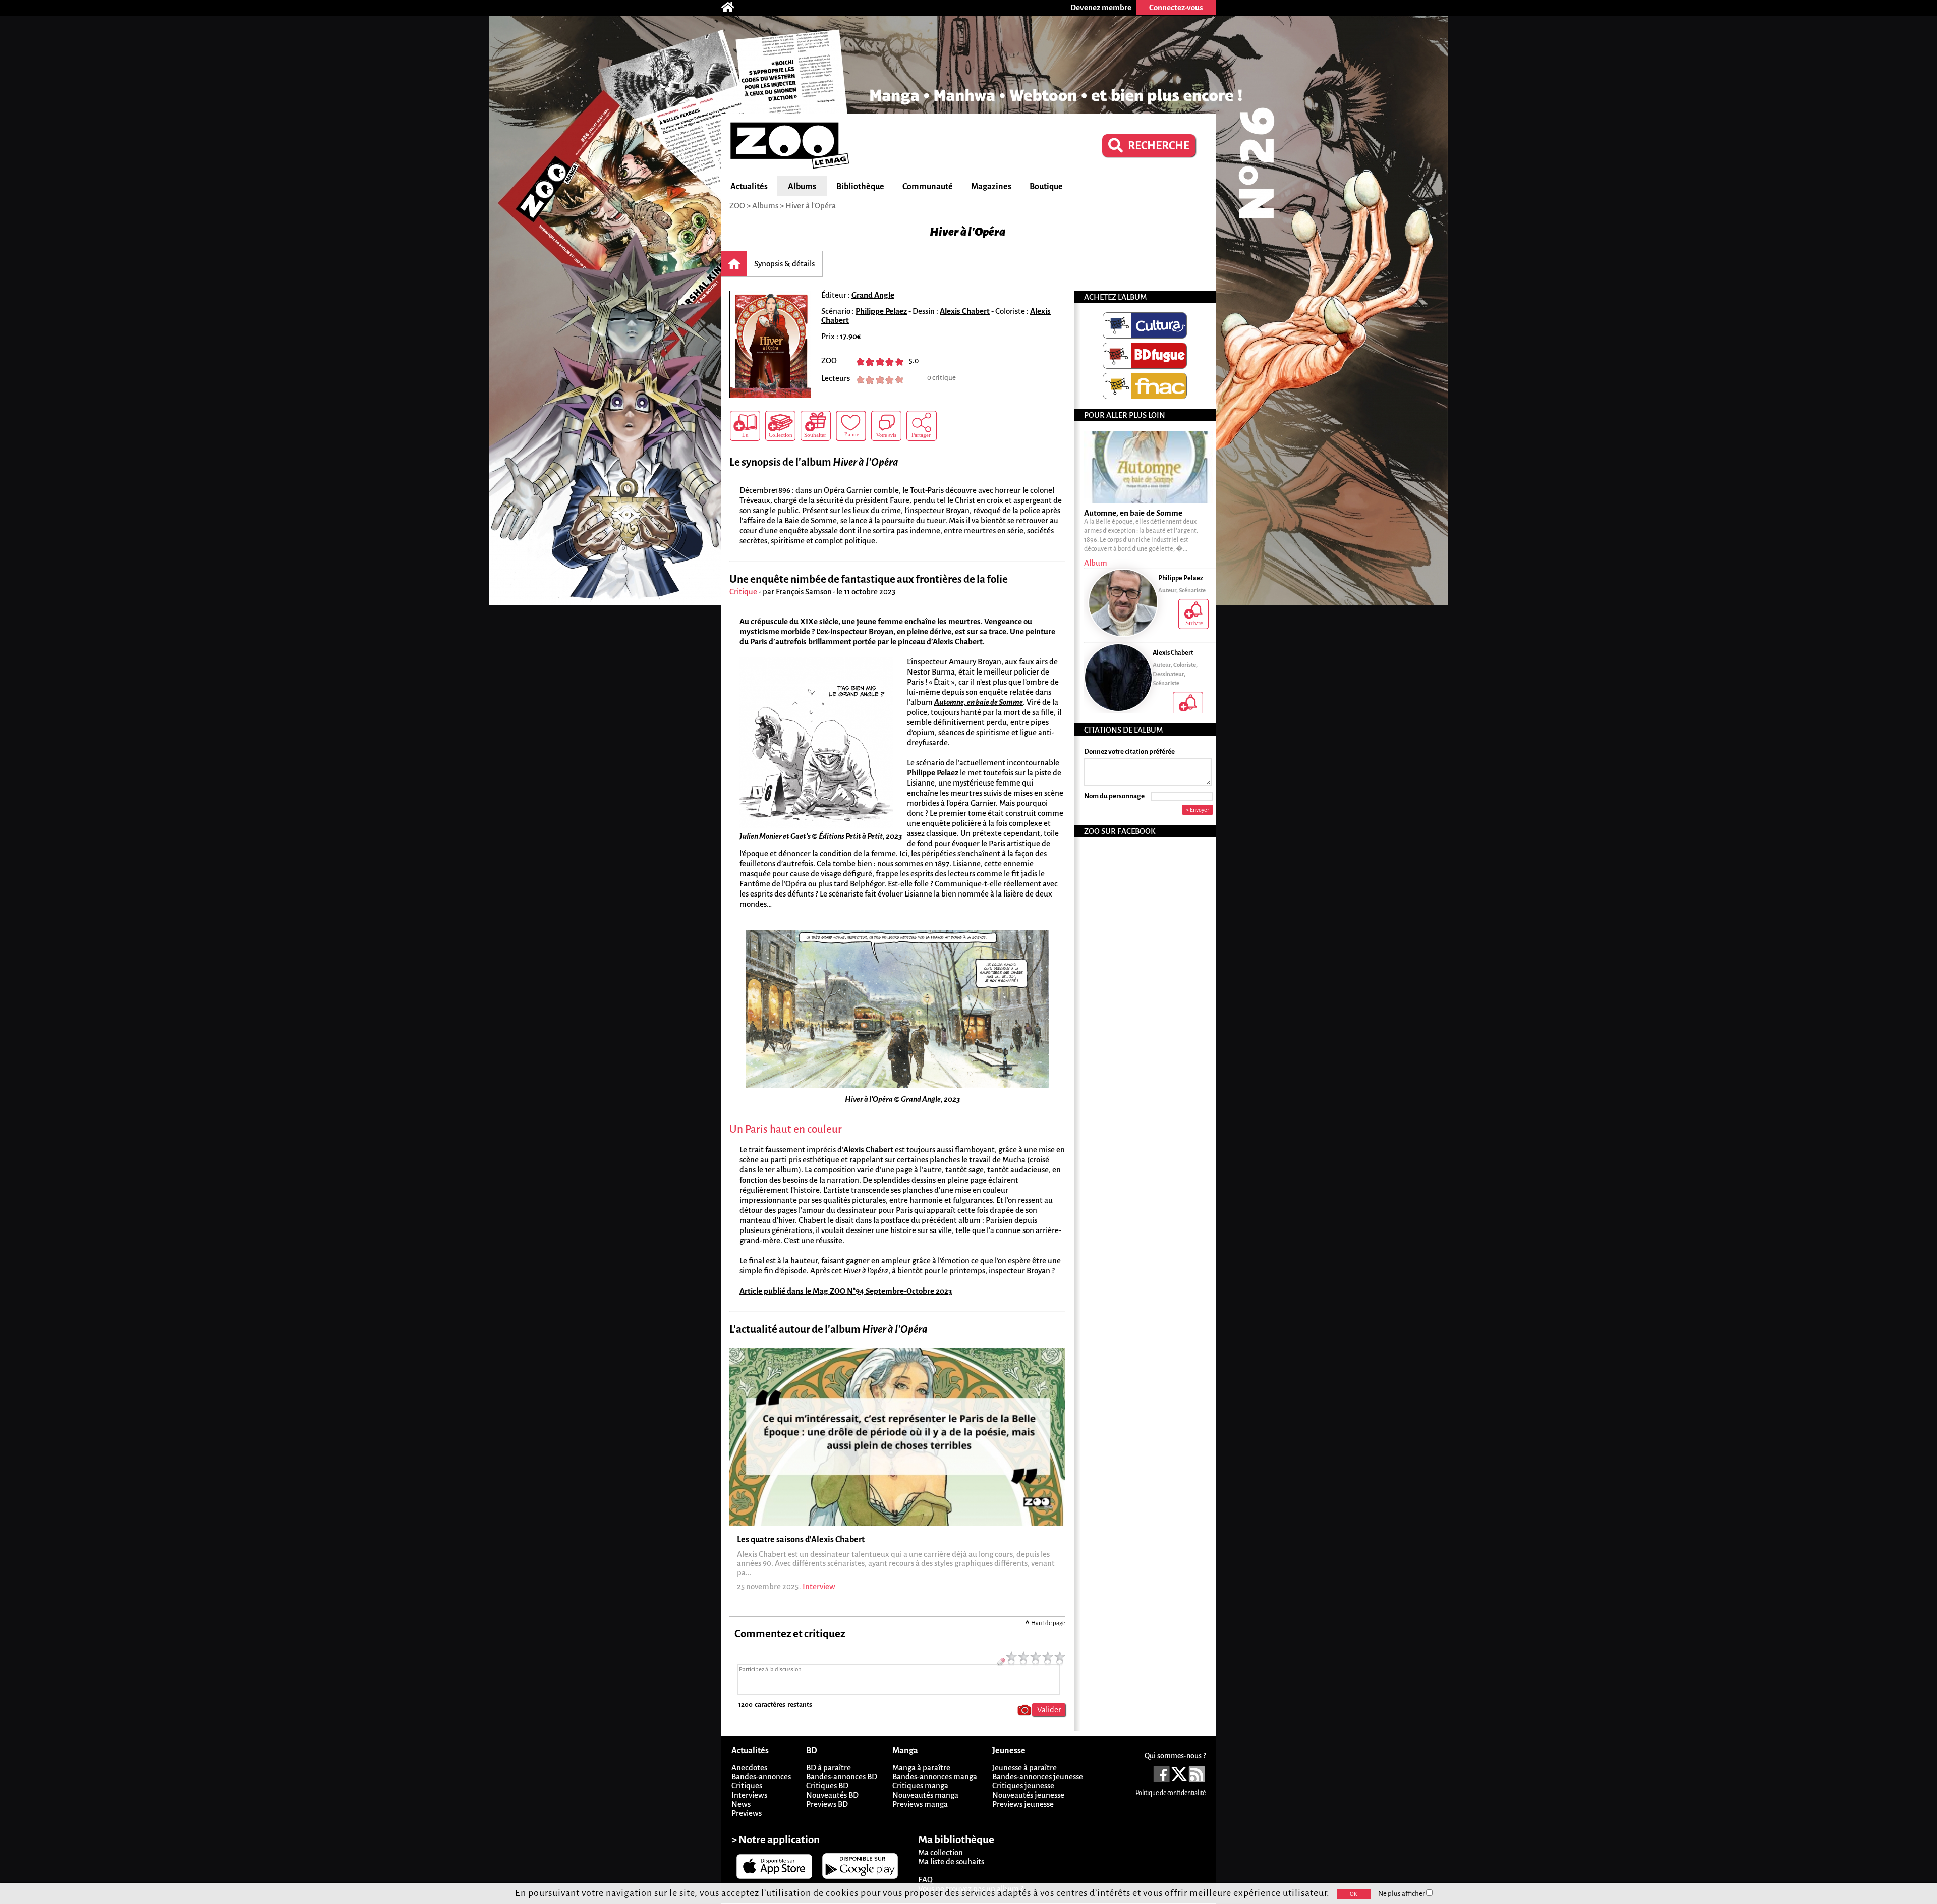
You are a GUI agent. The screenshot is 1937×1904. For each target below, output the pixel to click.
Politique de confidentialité (1171, 1793)
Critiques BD (827, 1786)
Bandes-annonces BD (842, 1777)
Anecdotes (749, 1768)
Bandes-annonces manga (935, 1777)
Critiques (747, 1786)
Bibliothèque (860, 187)
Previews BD (827, 1804)
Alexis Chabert (965, 311)
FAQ (925, 1880)
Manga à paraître (921, 1768)
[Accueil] (733, 8)
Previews (747, 1813)
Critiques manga (920, 1786)
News (741, 1804)
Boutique (1046, 187)
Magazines (991, 187)
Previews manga (920, 1804)
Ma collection (941, 1852)
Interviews (749, 1795)
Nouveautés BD (832, 1795)
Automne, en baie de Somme (979, 702)
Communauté (928, 187)
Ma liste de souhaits (951, 1861)
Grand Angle (873, 295)
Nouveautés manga (925, 1795)
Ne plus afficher (1402, 1894)
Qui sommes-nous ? (1175, 1756)
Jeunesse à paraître (1024, 1768)
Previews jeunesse (1023, 1804)
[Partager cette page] (922, 426)
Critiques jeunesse (1023, 1786)
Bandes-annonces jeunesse (1038, 1777)
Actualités (749, 187)
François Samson (804, 592)
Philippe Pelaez (881, 311)
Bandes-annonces (761, 1777)
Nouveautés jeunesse (1028, 1795)
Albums (802, 187)
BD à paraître (829, 1768)
